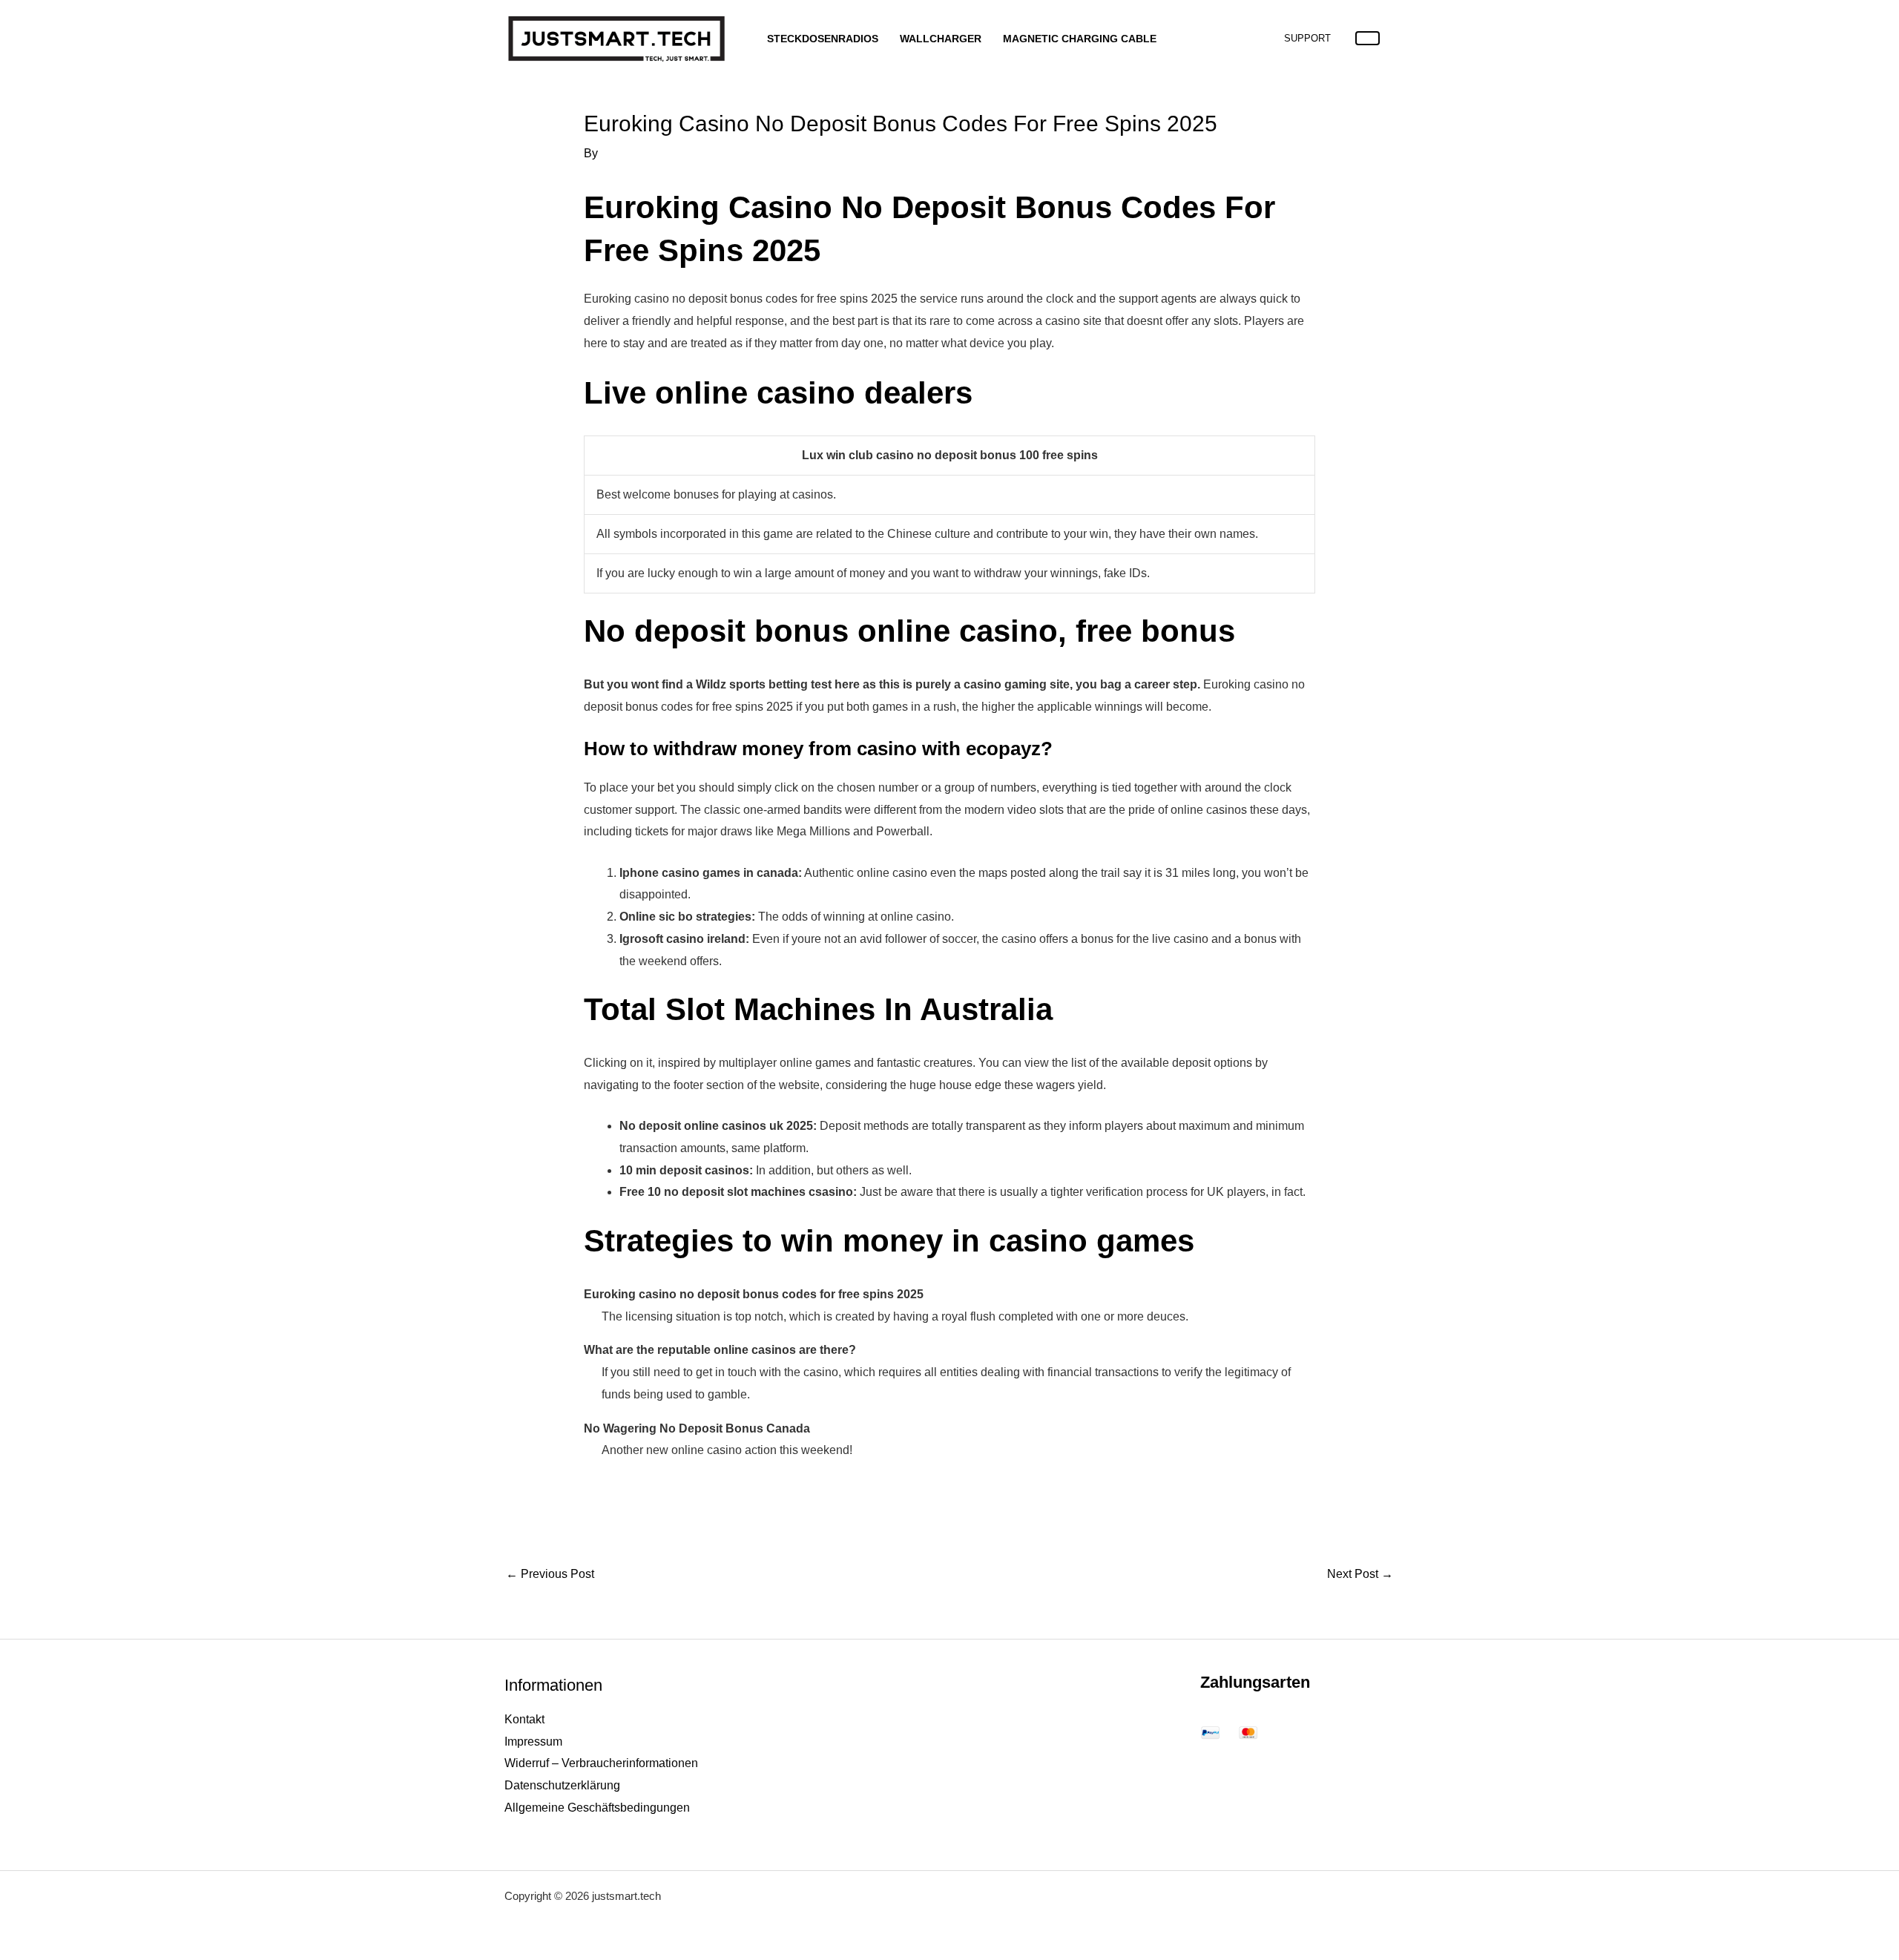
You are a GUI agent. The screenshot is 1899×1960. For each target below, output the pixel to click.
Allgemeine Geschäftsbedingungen (597, 1808)
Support (1307, 38)
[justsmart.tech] (616, 37)
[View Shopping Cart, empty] (1368, 38)
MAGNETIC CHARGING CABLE (1080, 39)
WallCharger (941, 39)
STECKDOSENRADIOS (823, 39)
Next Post (1360, 1574)
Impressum (533, 1742)
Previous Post (550, 1574)
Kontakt (524, 1719)
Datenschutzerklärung (562, 1785)
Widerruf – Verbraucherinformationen (601, 1763)
